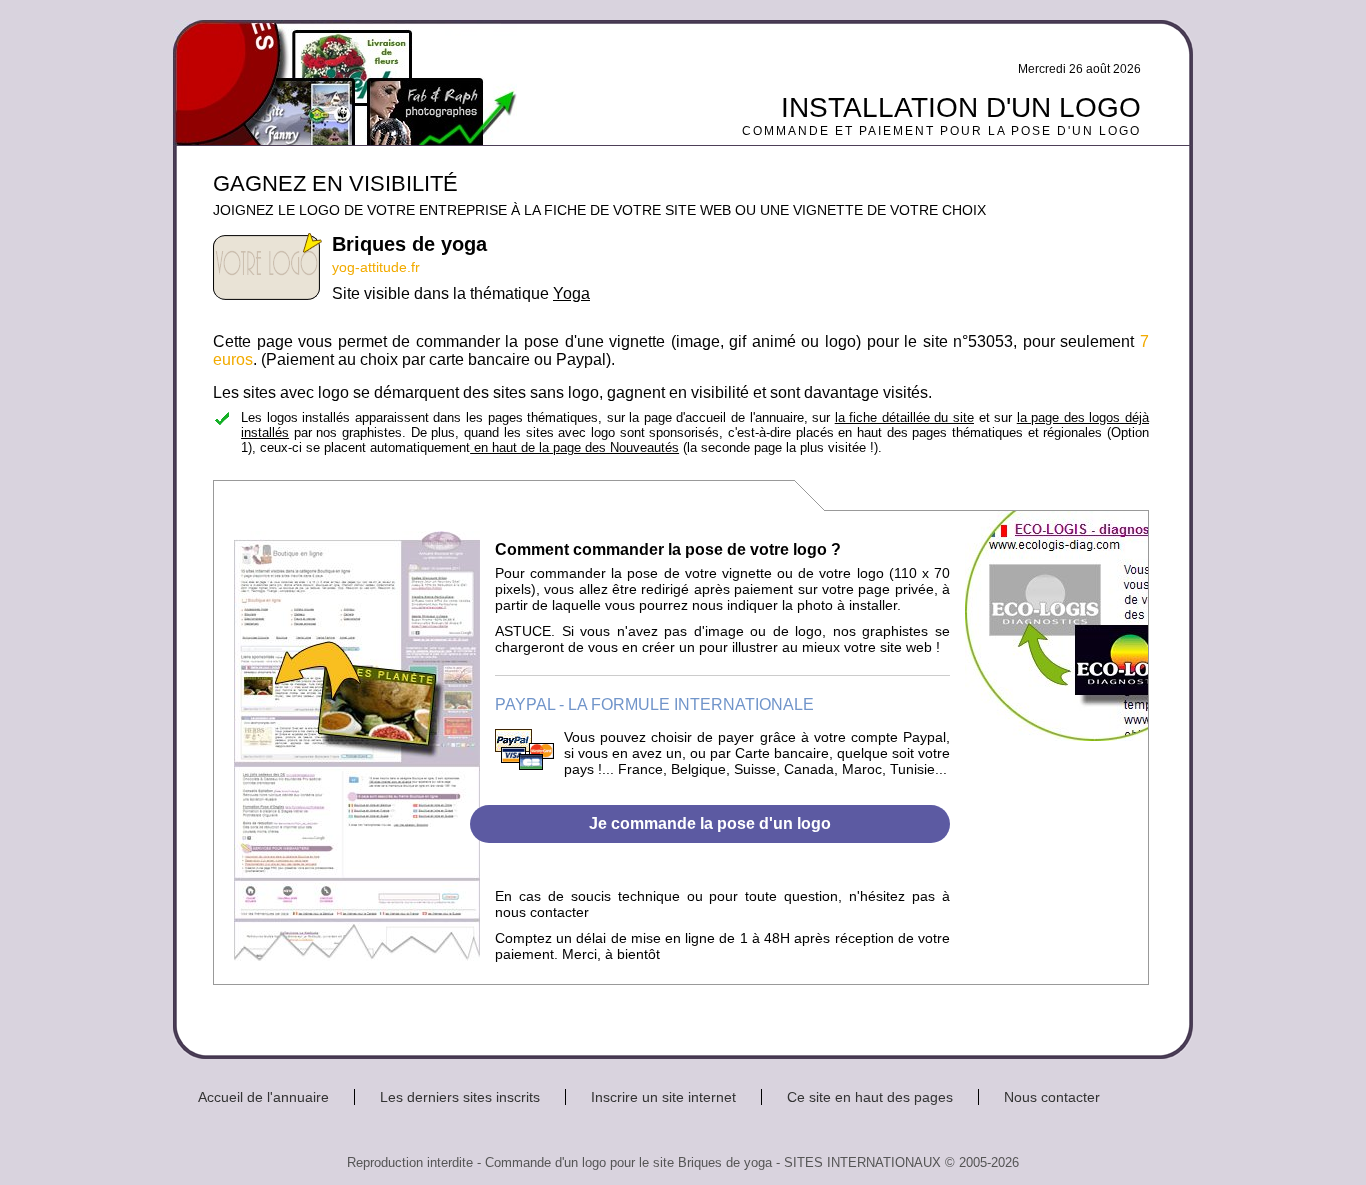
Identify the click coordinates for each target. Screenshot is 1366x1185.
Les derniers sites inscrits (460, 1097)
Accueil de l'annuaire (263, 1097)
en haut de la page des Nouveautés (574, 447)
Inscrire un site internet (663, 1097)
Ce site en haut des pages (870, 1097)
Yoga (571, 293)
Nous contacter (1052, 1097)
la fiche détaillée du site (904, 417)
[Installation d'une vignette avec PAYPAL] (524, 765)
